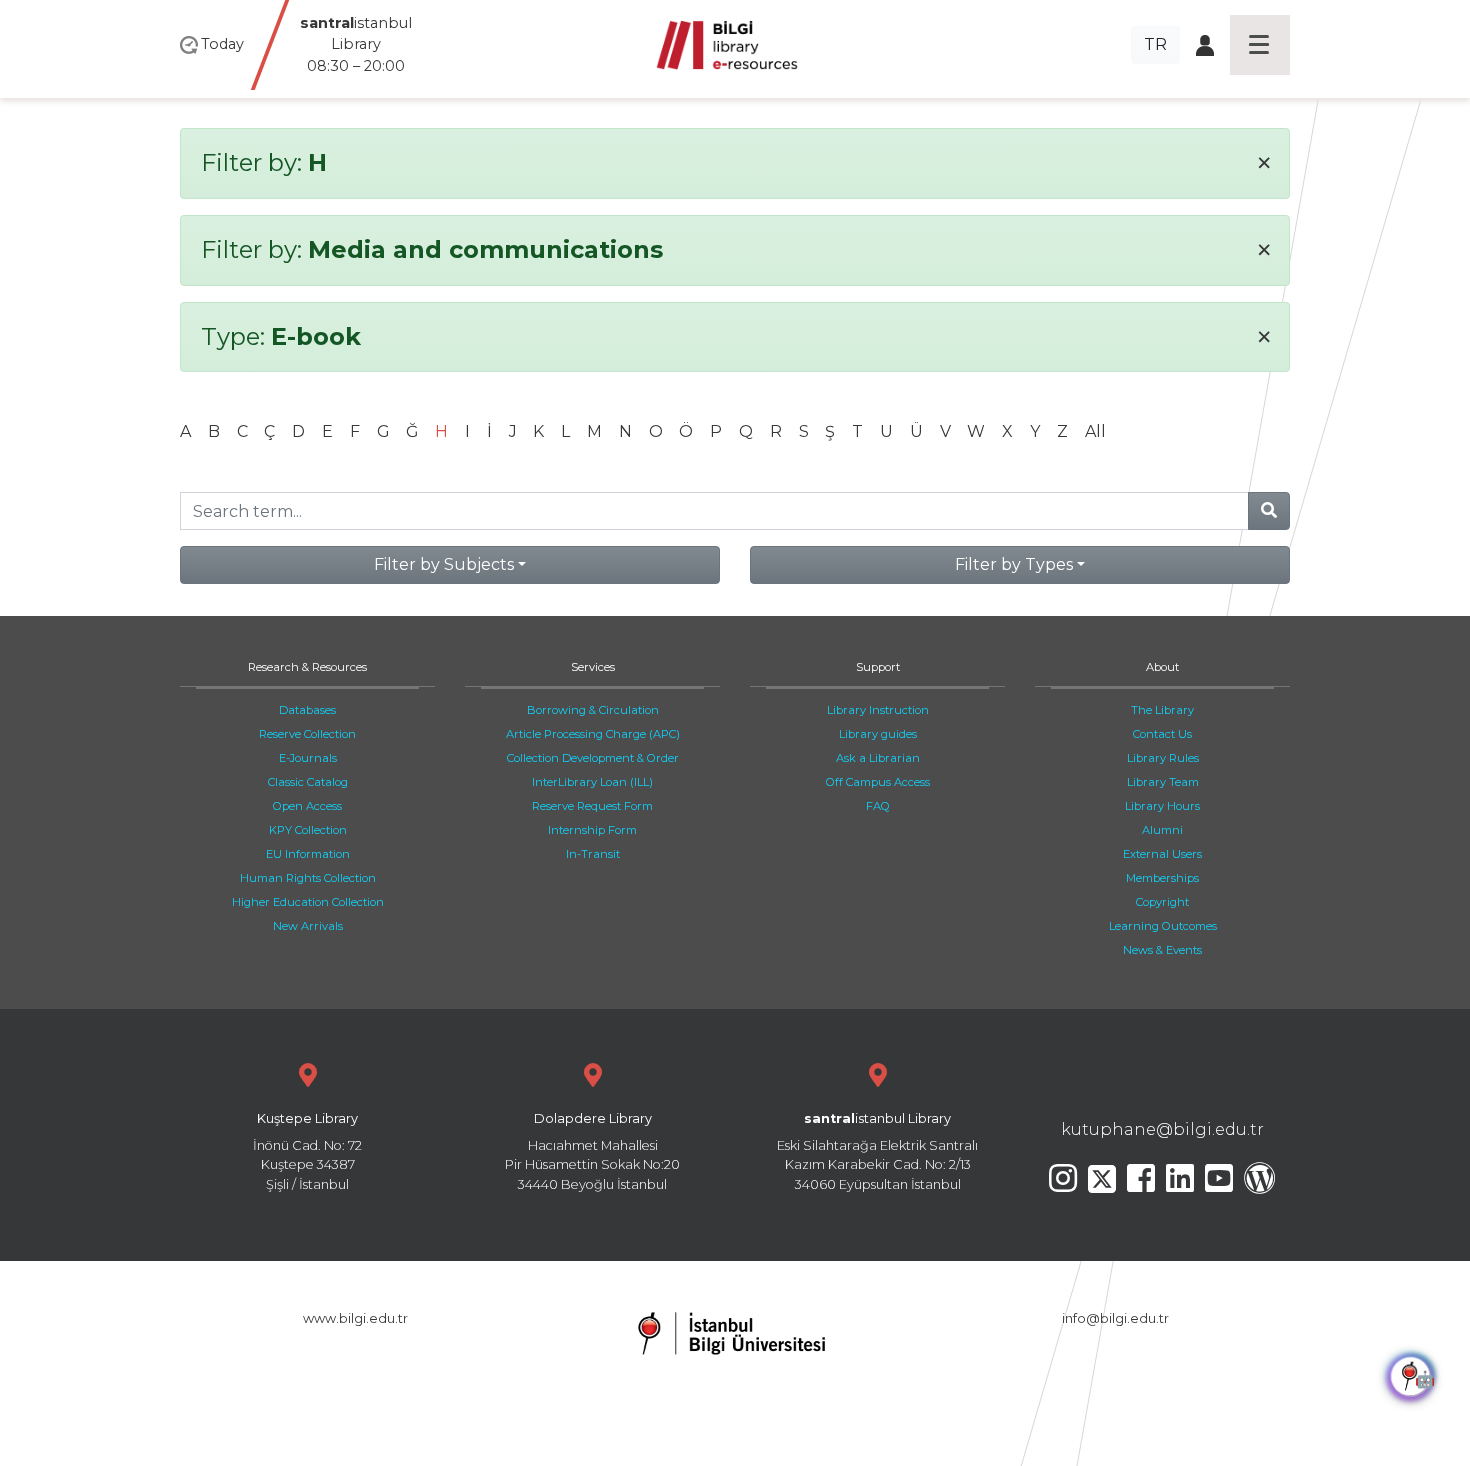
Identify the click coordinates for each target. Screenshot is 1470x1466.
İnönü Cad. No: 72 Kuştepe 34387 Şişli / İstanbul (307, 1151)
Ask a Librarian (878, 758)
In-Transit (593, 854)
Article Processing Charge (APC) (593, 734)
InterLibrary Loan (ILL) (592, 782)
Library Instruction (878, 710)
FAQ (878, 806)
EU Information (308, 854)
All (1095, 431)
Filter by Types (1014, 564)
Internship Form (592, 830)
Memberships (1162, 878)
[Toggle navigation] (1260, 45)
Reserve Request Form (592, 806)
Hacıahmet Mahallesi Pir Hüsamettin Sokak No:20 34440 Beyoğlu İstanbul (592, 1151)
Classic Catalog (308, 782)
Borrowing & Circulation (593, 710)
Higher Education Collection (308, 902)
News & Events (1162, 950)
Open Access (307, 806)
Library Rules (1163, 758)
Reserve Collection (307, 734)
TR (1155, 44)
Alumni (1162, 830)
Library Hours (1162, 806)
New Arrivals (308, 926)
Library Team (1163, 782)
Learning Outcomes (1163, 926)
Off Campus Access (878, 782)
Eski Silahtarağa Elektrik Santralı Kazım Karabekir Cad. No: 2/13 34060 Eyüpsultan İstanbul (877, 1151)
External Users (1162, 854)
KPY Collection (308, 830)
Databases (307, 710)
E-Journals (308, 758)
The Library (1162, 710)
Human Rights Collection (308, 878)
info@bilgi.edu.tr (1115, 1318)
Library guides (878, 734)
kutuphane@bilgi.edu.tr (1162, 1129)
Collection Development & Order (593, 758)
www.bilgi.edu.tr (355, 1318)
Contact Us (1162, 734)
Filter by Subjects (444, 564)
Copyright (1162, 902)
